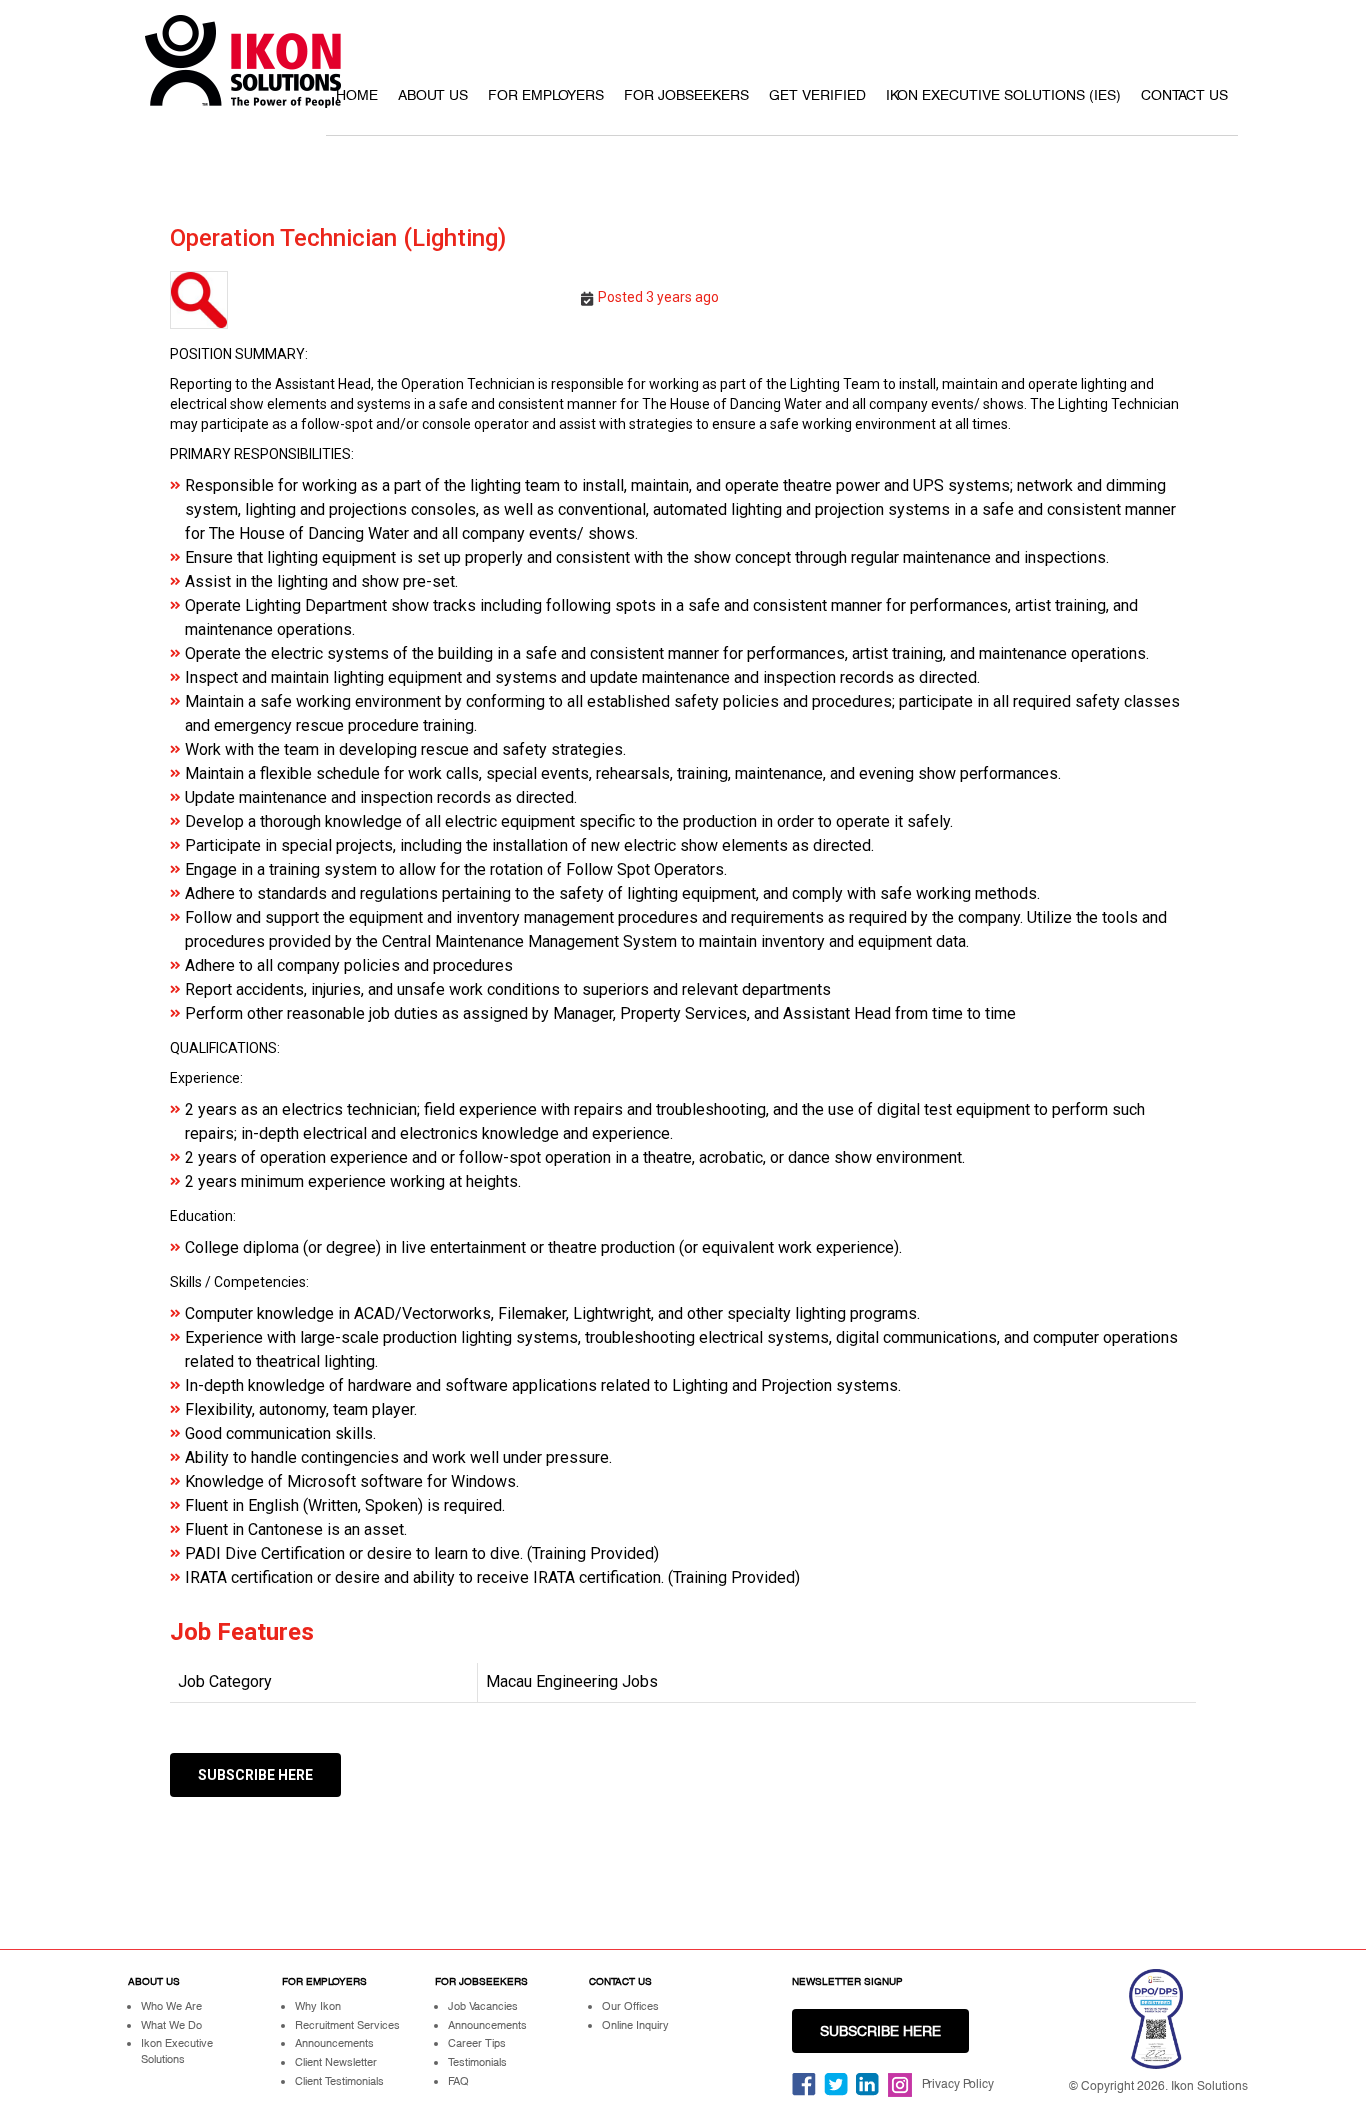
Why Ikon (318, 2006)
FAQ (458, 2081)
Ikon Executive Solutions (177, 2051)
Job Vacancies (483, 2006)
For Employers (546, 95)
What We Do (171, 2025)
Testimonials (477, 2062)
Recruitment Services (347, 2025)
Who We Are (171, 2006)
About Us (433, 95)
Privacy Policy (958, 2084)
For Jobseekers (686, 95)
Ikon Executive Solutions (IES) (1003, 95)
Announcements (334, 2043)
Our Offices (630, 2006)
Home (357, 95)
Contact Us (1184, 95)
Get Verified (817, 95)
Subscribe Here (255, 1775)
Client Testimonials (339, 2081)
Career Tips (477, 2043)
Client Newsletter (336, 2062)
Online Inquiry (635, 2025)
